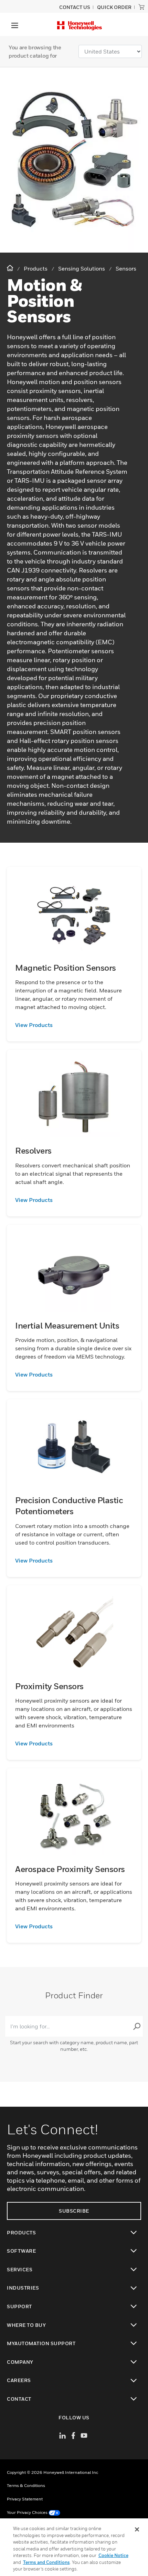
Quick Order (114, 7)
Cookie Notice (113, 2555)
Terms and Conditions (46, 2562)
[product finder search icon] (137, 2026)
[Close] (137, 2529)
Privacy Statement (25, 2499)
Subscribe (74, 2211)
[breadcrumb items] (11, 268)
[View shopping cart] (141, 7)
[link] (74, 1025)
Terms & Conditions (26, 2485)
